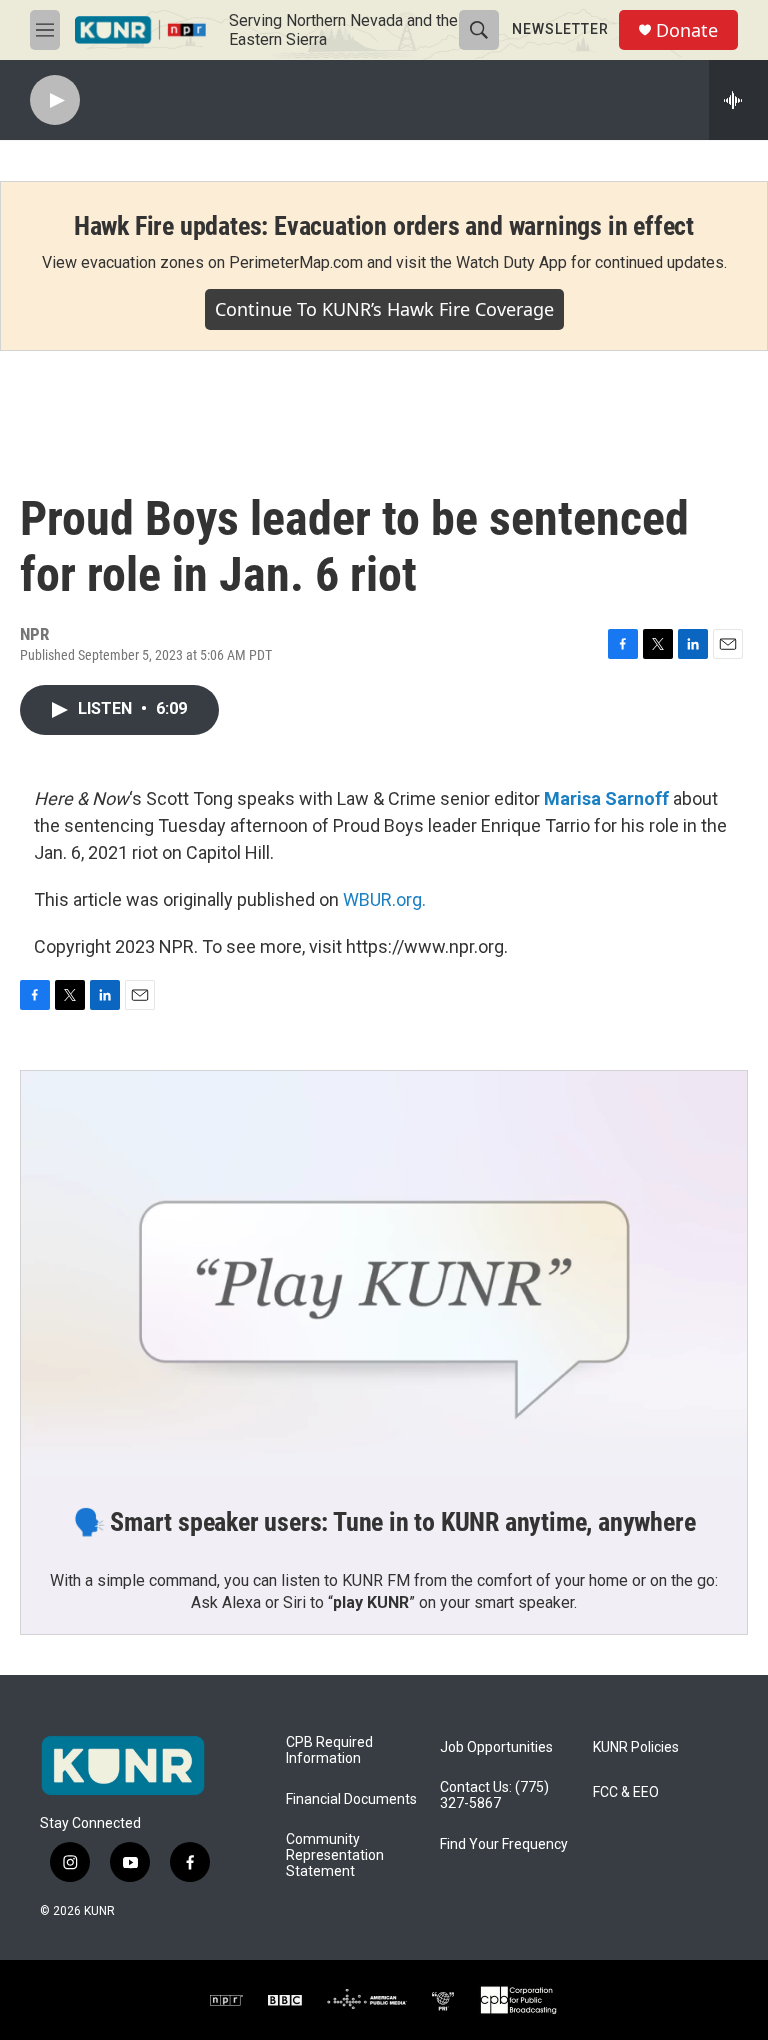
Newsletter (560, 29)
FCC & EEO (626, 1792)
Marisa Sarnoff (606, 798)
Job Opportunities (496, 1747)
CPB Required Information (329, 1750)
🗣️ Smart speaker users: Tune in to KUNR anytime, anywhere (384, 1522)
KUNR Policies (636, 1747)
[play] (55, 100)
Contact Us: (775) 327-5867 (494, 1795)
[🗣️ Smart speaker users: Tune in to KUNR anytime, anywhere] (384, 1275)
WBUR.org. (384, 899)
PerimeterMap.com (296, 262)
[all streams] (738, 100)
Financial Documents (351, 1799)
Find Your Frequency (504, 1844)
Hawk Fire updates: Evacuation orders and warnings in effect (384, 226)
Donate (687, 30)
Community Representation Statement (335, 1855)
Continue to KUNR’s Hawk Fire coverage (384, 309)
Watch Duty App (511, 262)
